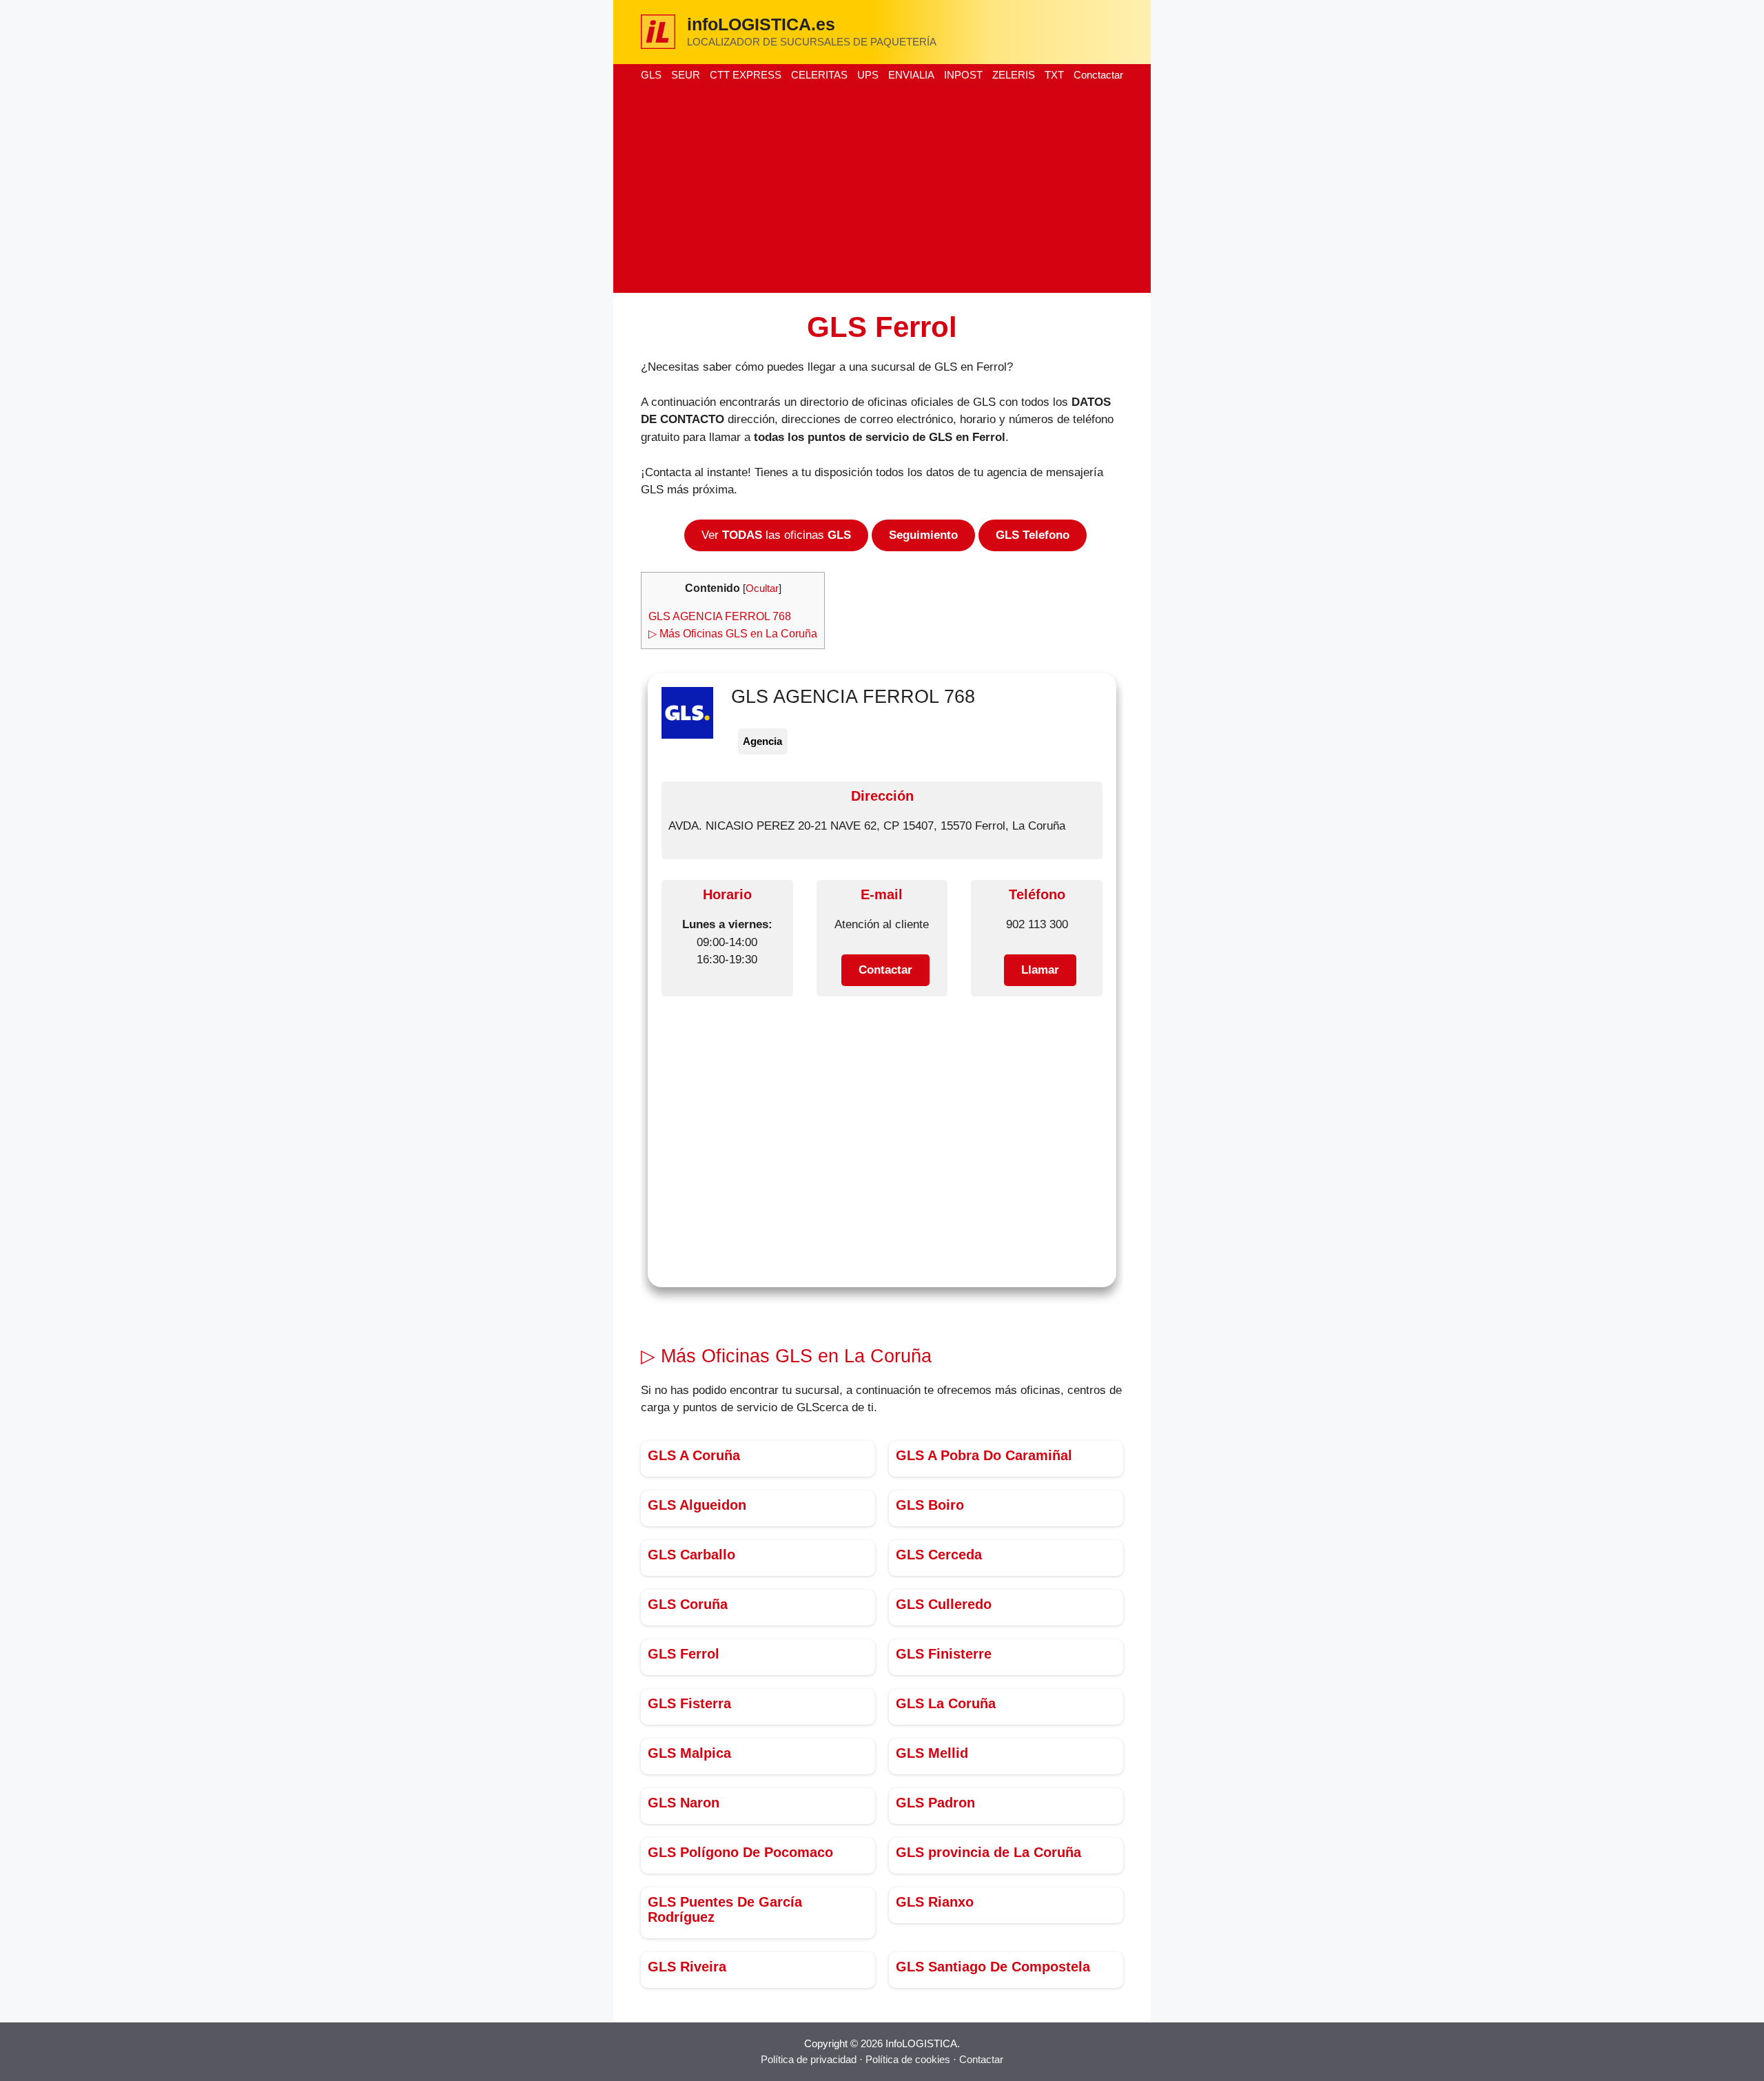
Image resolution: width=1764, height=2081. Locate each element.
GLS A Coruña (694, 1455)
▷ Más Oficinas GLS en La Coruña (733, 633)
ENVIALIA (911, 75)
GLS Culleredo (944, 1604)
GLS (651, 75)
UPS (868, 75)
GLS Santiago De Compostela (993, 1967)
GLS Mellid (932, 1753)
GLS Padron (935, 1803)
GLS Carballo (691, 1555)
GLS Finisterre (944, 1654)
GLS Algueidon (697, 1505)
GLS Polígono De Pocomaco (740, 1852)
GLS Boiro (930, 1505)
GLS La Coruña (946, 1703)
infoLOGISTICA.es (761, 24)
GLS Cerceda (939, 1555)
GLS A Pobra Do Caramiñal (984, 1455)
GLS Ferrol (684, 1654)
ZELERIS (1014, 75)
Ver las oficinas (776, 535)
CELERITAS (819, 75)
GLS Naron (684, 1803)
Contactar (981, 2059)
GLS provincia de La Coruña (988, 1852)
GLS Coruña (688, 1604)
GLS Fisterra (689, 1703)
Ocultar (762, 588)
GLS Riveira (687, 1967)
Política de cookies (908, 2059)
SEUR (686, 75)
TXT (1054, 75)
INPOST (963, 75)
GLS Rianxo (935, 1902)
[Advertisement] (882, 189)
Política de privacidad (809, 2059)
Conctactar (1098, 75)
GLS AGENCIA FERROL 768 (720, 616)
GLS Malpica (689, 1753)
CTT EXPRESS (746, 75)
